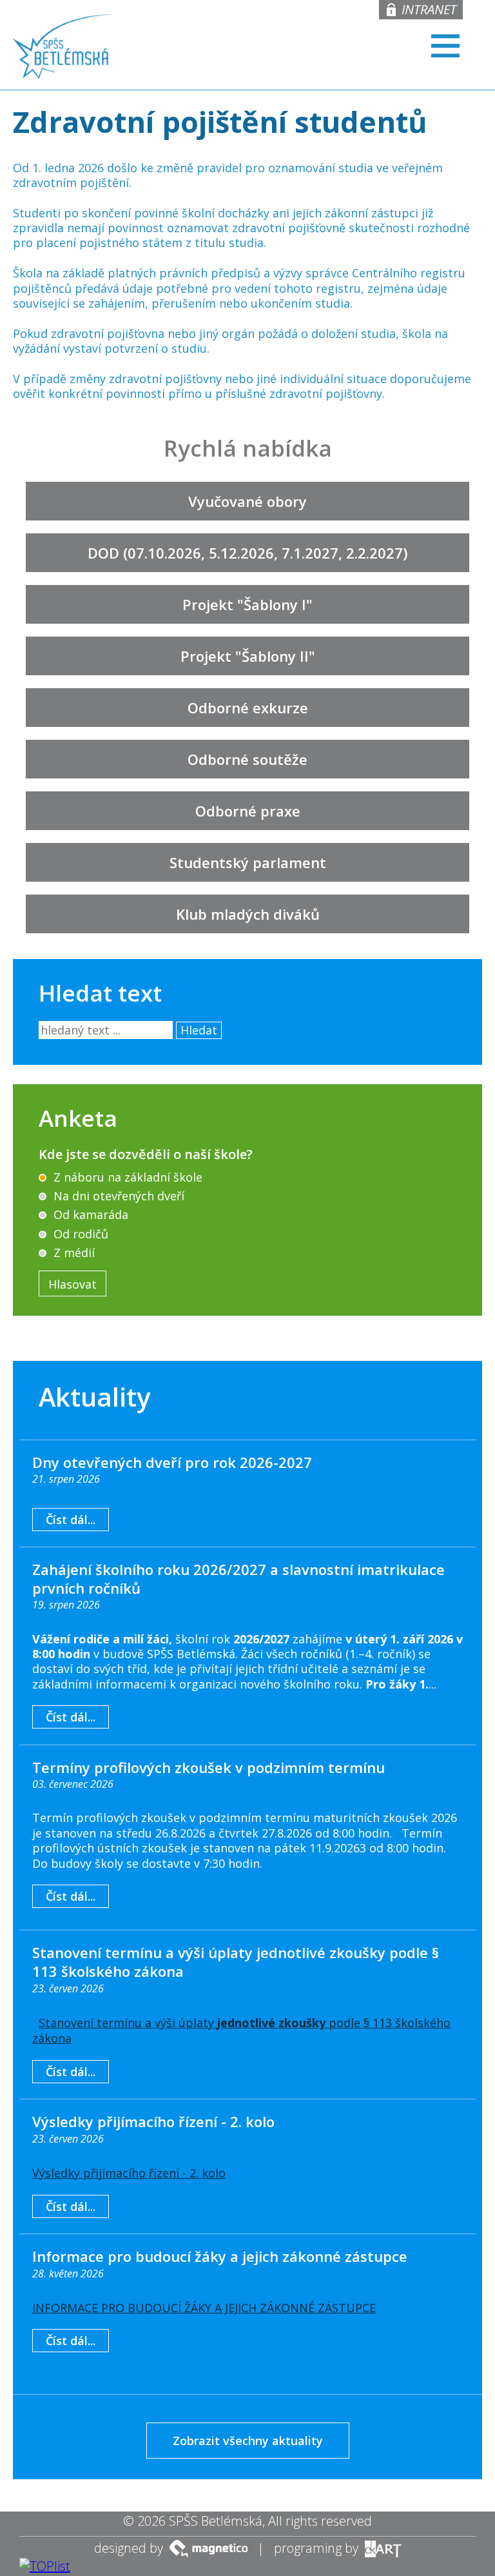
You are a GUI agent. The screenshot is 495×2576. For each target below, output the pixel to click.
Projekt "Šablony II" (248, 656)
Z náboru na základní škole (126, 1177)
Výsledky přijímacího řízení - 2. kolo (153, 2121)
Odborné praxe (248, 811)
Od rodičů (79, 1234)
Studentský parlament (248, 862)
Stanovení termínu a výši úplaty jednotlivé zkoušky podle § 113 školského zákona (236, 1962)
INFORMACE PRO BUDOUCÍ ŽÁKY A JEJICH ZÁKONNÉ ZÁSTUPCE (204, 2308)
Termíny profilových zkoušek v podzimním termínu (209, 1767)
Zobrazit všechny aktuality (248, 2441)
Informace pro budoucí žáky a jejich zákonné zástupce (220, 2256)
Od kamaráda (89, 1214)
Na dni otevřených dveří (117, 1196)
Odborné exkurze (248, 708)
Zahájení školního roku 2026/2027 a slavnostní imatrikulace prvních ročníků (238, 1579)
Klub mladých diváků (248, 914)
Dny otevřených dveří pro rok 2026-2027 (172, 1462)
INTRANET (429, 9)
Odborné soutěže (247, 759)
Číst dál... (71, 1520)
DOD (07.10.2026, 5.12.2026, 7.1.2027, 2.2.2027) (247, 553)
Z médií (73, 1253)
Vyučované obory (247, 501)
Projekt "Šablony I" (247, 604)
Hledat (199, 1030)
